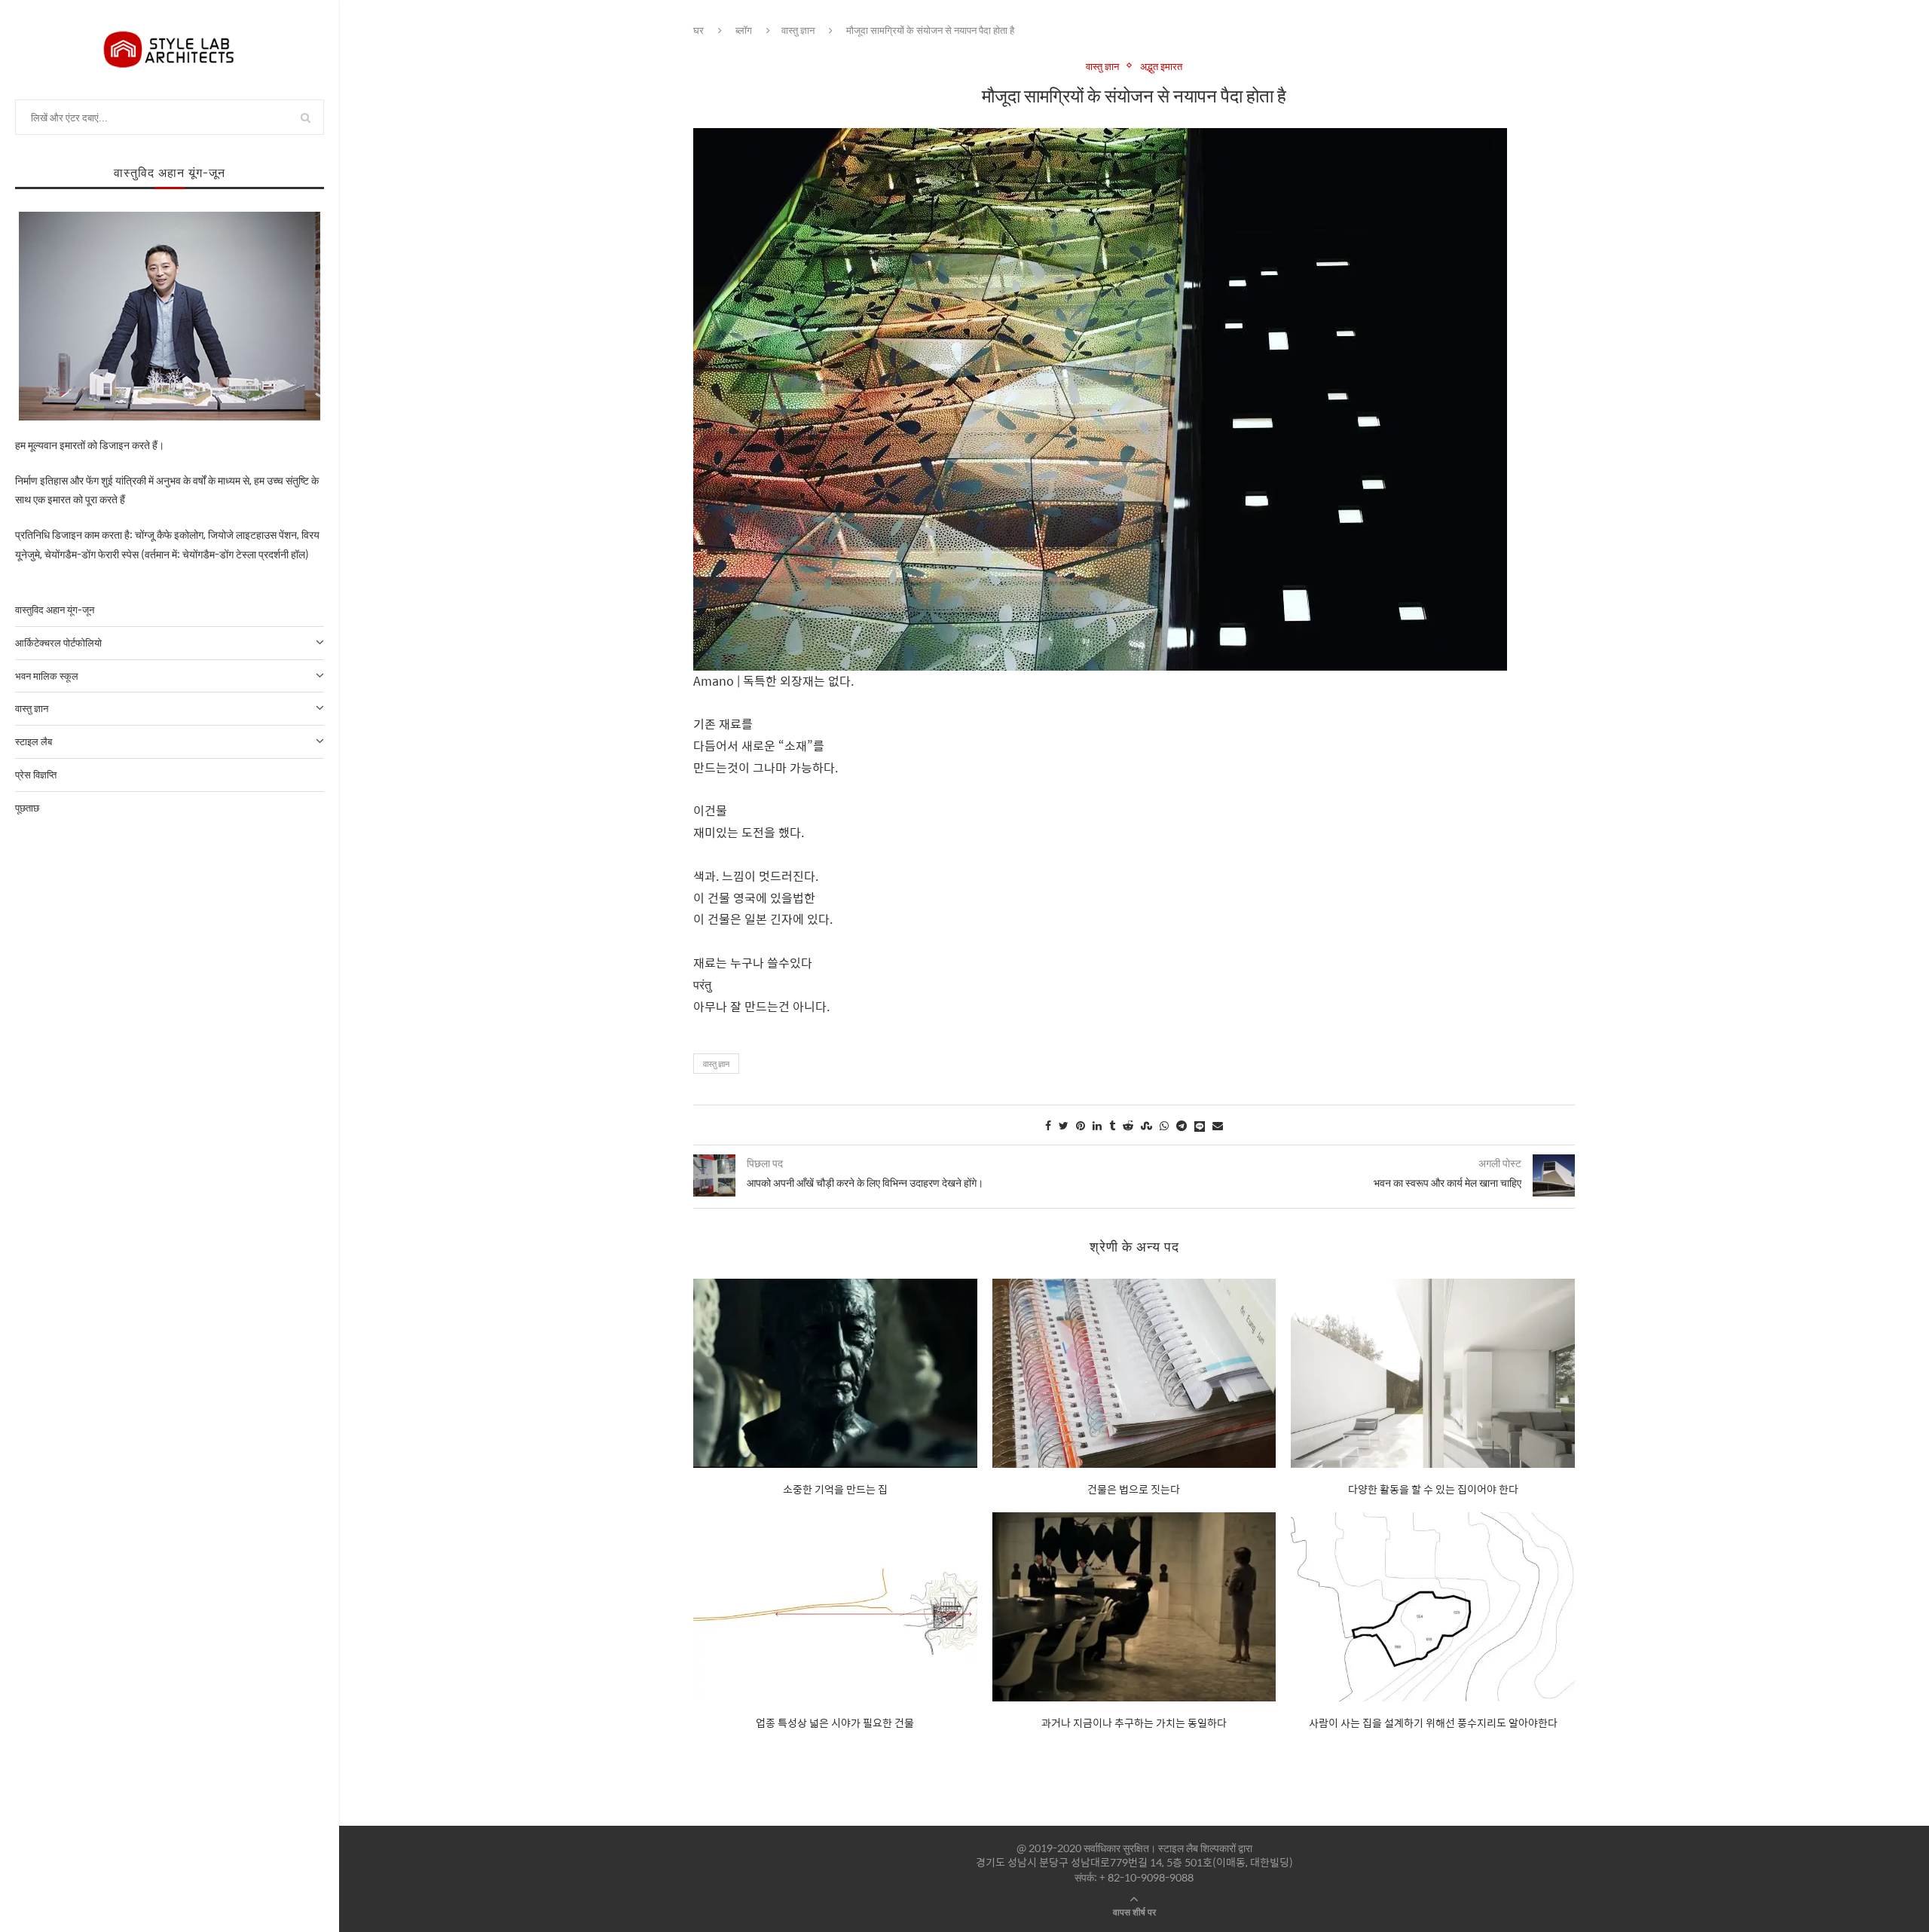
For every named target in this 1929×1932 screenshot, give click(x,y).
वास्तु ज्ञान (32, 708)
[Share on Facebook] (1048, 1125)
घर (699, 30)
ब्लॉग (744, 30)
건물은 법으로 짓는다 (1134, 1489)
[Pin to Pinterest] (1081, 1125)
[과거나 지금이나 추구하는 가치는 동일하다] (1134, 1607)
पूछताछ (27, 807)
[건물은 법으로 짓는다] (1134, 1373)
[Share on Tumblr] (1112, 1125)
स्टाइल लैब (34, 741)
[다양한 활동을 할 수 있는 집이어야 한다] (1433, 1373)
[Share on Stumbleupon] (1146, 1125)
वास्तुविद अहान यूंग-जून (55, 609)
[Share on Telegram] (1182, 1125)
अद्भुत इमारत (1161, 66)
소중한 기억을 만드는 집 (835, 1489)
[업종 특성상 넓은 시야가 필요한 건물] (835, 1607)
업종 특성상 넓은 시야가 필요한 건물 (835, 1723)
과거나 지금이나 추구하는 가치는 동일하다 (1134, 1723)
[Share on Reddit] (1128, 1125)
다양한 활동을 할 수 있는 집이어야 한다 (1433, 1489)
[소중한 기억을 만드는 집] (835, 1373)
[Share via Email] (1218, 1125)
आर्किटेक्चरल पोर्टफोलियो (58, 642)
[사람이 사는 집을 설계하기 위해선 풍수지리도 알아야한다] (1433, 1607)
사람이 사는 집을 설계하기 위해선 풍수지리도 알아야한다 (1433, 1723)
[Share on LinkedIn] (1097, 1125)
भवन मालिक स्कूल (47, 676)
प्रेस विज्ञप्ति (36, 774)
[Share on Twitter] (1064, 1125)
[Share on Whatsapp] (1164, 1125)
